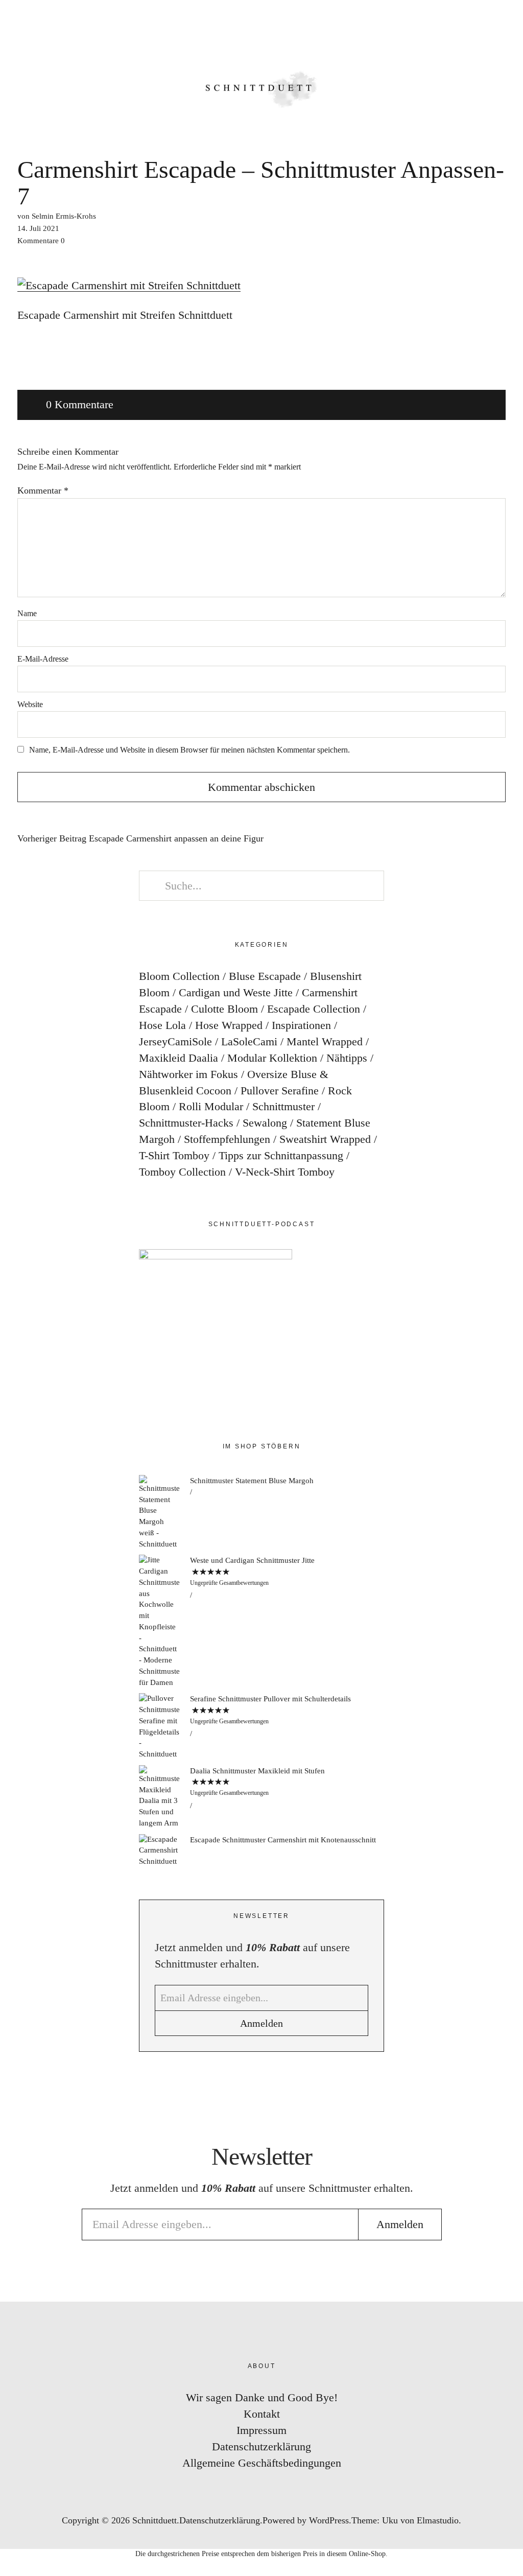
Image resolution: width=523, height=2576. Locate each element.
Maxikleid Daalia (179, 1058)
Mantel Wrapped (325, 1041)
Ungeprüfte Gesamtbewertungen (229, 1583)
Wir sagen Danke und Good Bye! (262, 2397)
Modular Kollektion (272, 1058)
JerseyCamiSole (175, 1041)
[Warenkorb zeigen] (509, 20)
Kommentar (43, 490)
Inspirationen (301, 1025)
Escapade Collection (314, 1009)
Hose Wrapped (229, 1025)
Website (30, 704)
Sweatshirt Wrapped (325, 1139)
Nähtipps (347, 1058)
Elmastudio (438, 2520)
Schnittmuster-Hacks (186, 1123)
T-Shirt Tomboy (174, 1155)
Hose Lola (162, 1025)
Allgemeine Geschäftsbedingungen (262, 2463)
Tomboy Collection (182, 1172)
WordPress (329, 2520)
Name (27, 613)
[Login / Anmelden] (480, 20)
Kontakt (262, 2414)
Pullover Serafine (280, 1091)
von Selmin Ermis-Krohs (57, 216)
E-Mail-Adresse (43, 659)
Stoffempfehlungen (227, 1139)
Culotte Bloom (224, 1009)
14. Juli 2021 (38, 228)
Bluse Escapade (265, 976)
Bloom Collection (179, 976)
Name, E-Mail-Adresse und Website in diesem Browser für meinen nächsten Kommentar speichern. (189, 750)
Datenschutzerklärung (261, 2446)
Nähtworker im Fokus (188, 1074)
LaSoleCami (249, 1041)
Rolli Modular (211, 1106)
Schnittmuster (283, 1106)
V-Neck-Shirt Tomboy (285, 1172)
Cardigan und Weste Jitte (236, 992)
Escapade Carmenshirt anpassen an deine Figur (140, 839)
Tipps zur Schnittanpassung (281, 1155)
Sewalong (265, 1123)
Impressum (261, 2430)
